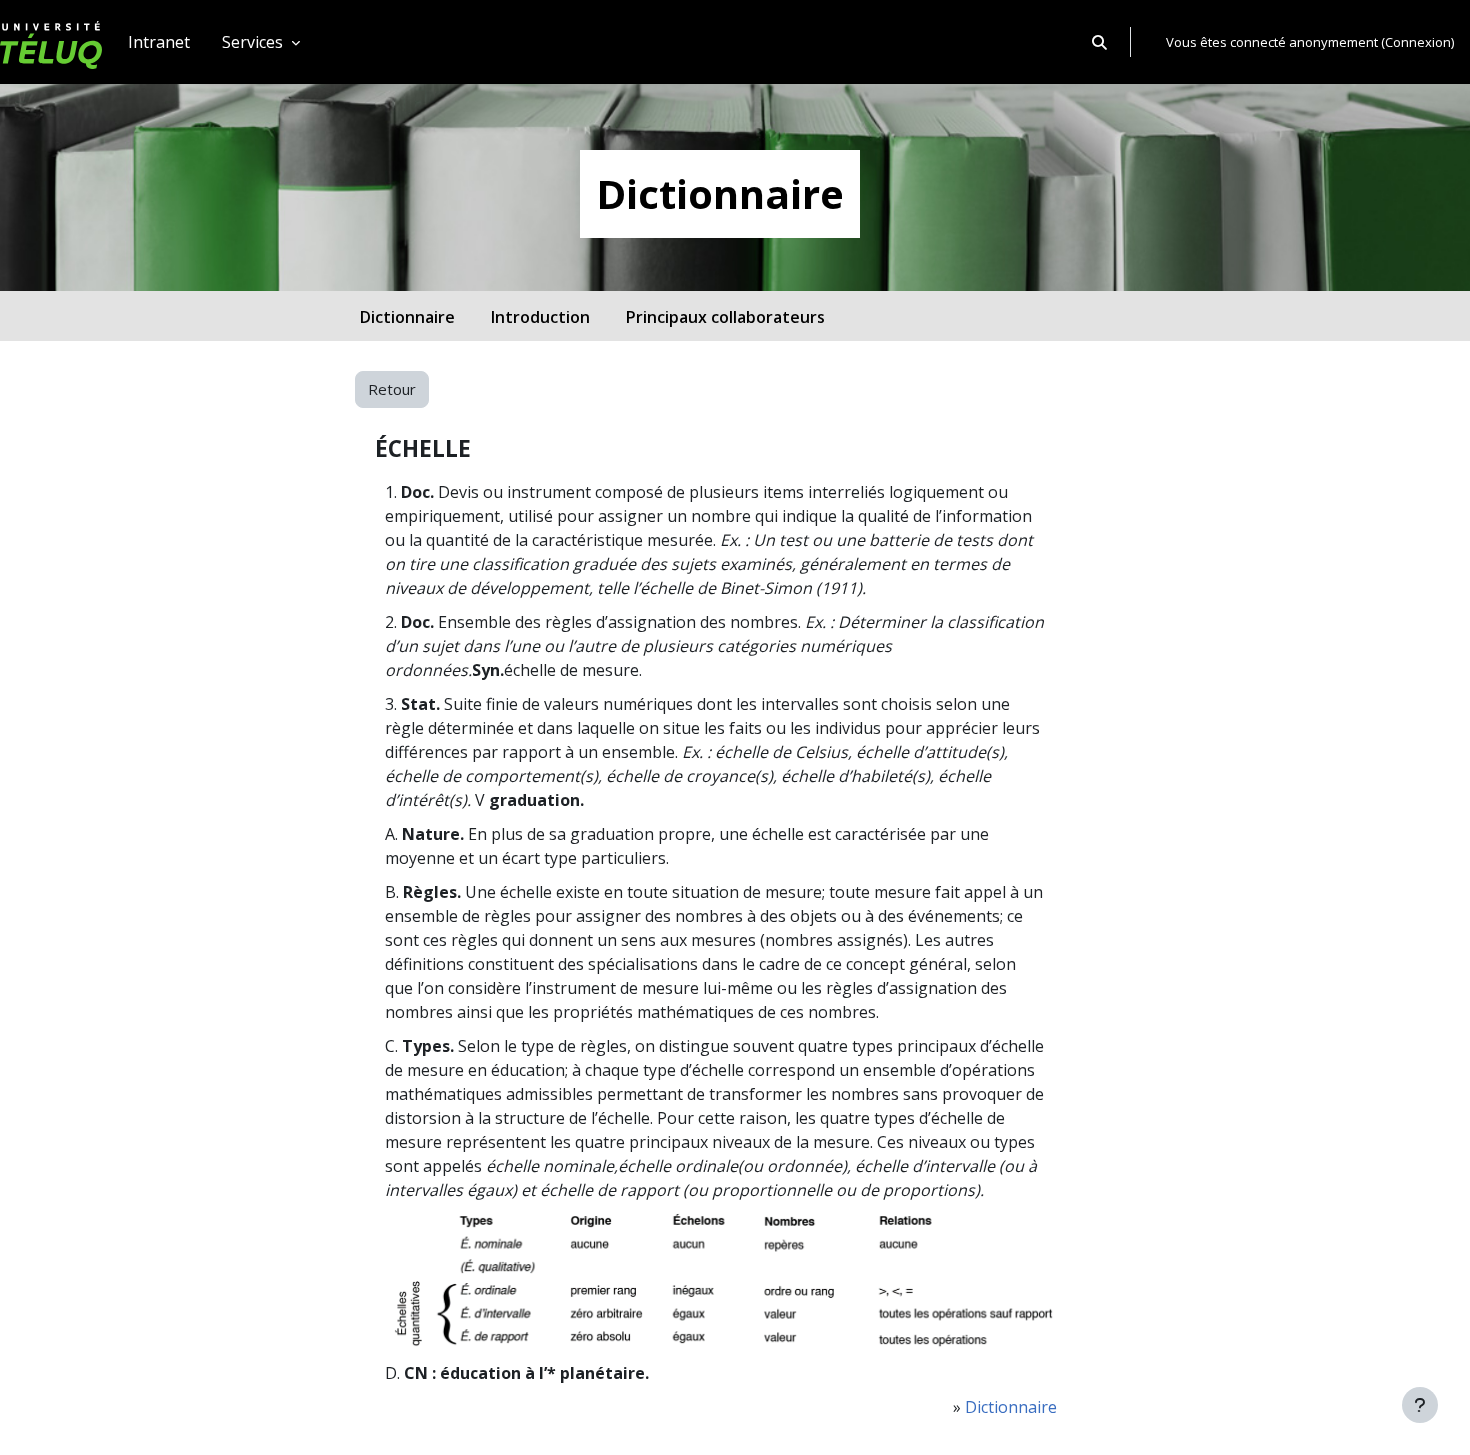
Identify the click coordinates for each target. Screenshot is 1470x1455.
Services (254, 42)
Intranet (159, 42)
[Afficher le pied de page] (1420, 1405)
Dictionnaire (407, 317)
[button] (1099, 42)
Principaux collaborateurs (725, 317)
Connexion (1418, 42)
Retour (392, 389)
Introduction (540, 317)
